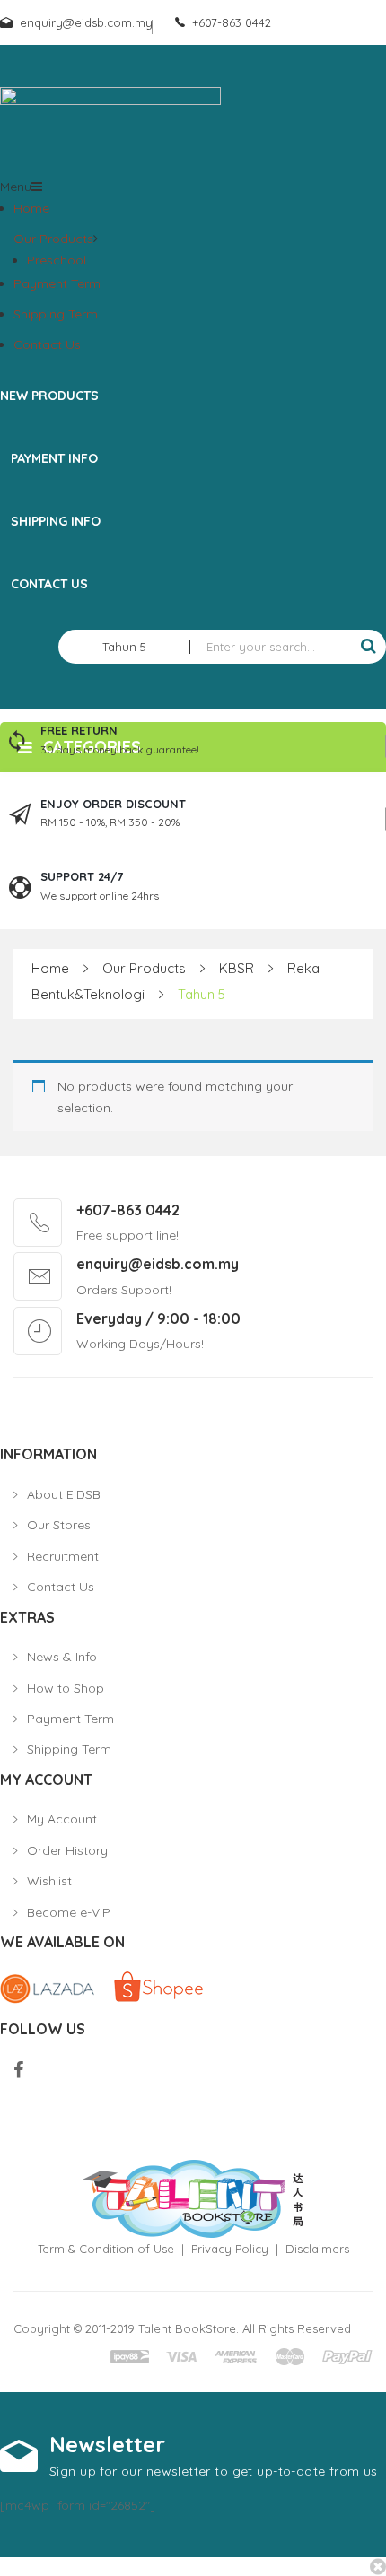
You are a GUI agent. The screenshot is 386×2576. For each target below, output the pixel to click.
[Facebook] (18, 2071)
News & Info (62, 1657)
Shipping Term (56, 314)
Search (368, 647)
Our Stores (59, 1525)
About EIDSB (64, 1494)
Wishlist (49, 1881)
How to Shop (66, 1688)
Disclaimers (317, 2249)
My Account (62, 1819)
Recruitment (63, 1556)
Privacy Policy (230, 2249)
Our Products (53, 239)
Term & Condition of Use (106, 2249)
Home (31, 208)
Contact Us (47, 344)
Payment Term (57, 283)
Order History (67, 1850)
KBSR (237, 968)
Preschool (57, 260)
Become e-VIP (69, 1912)
